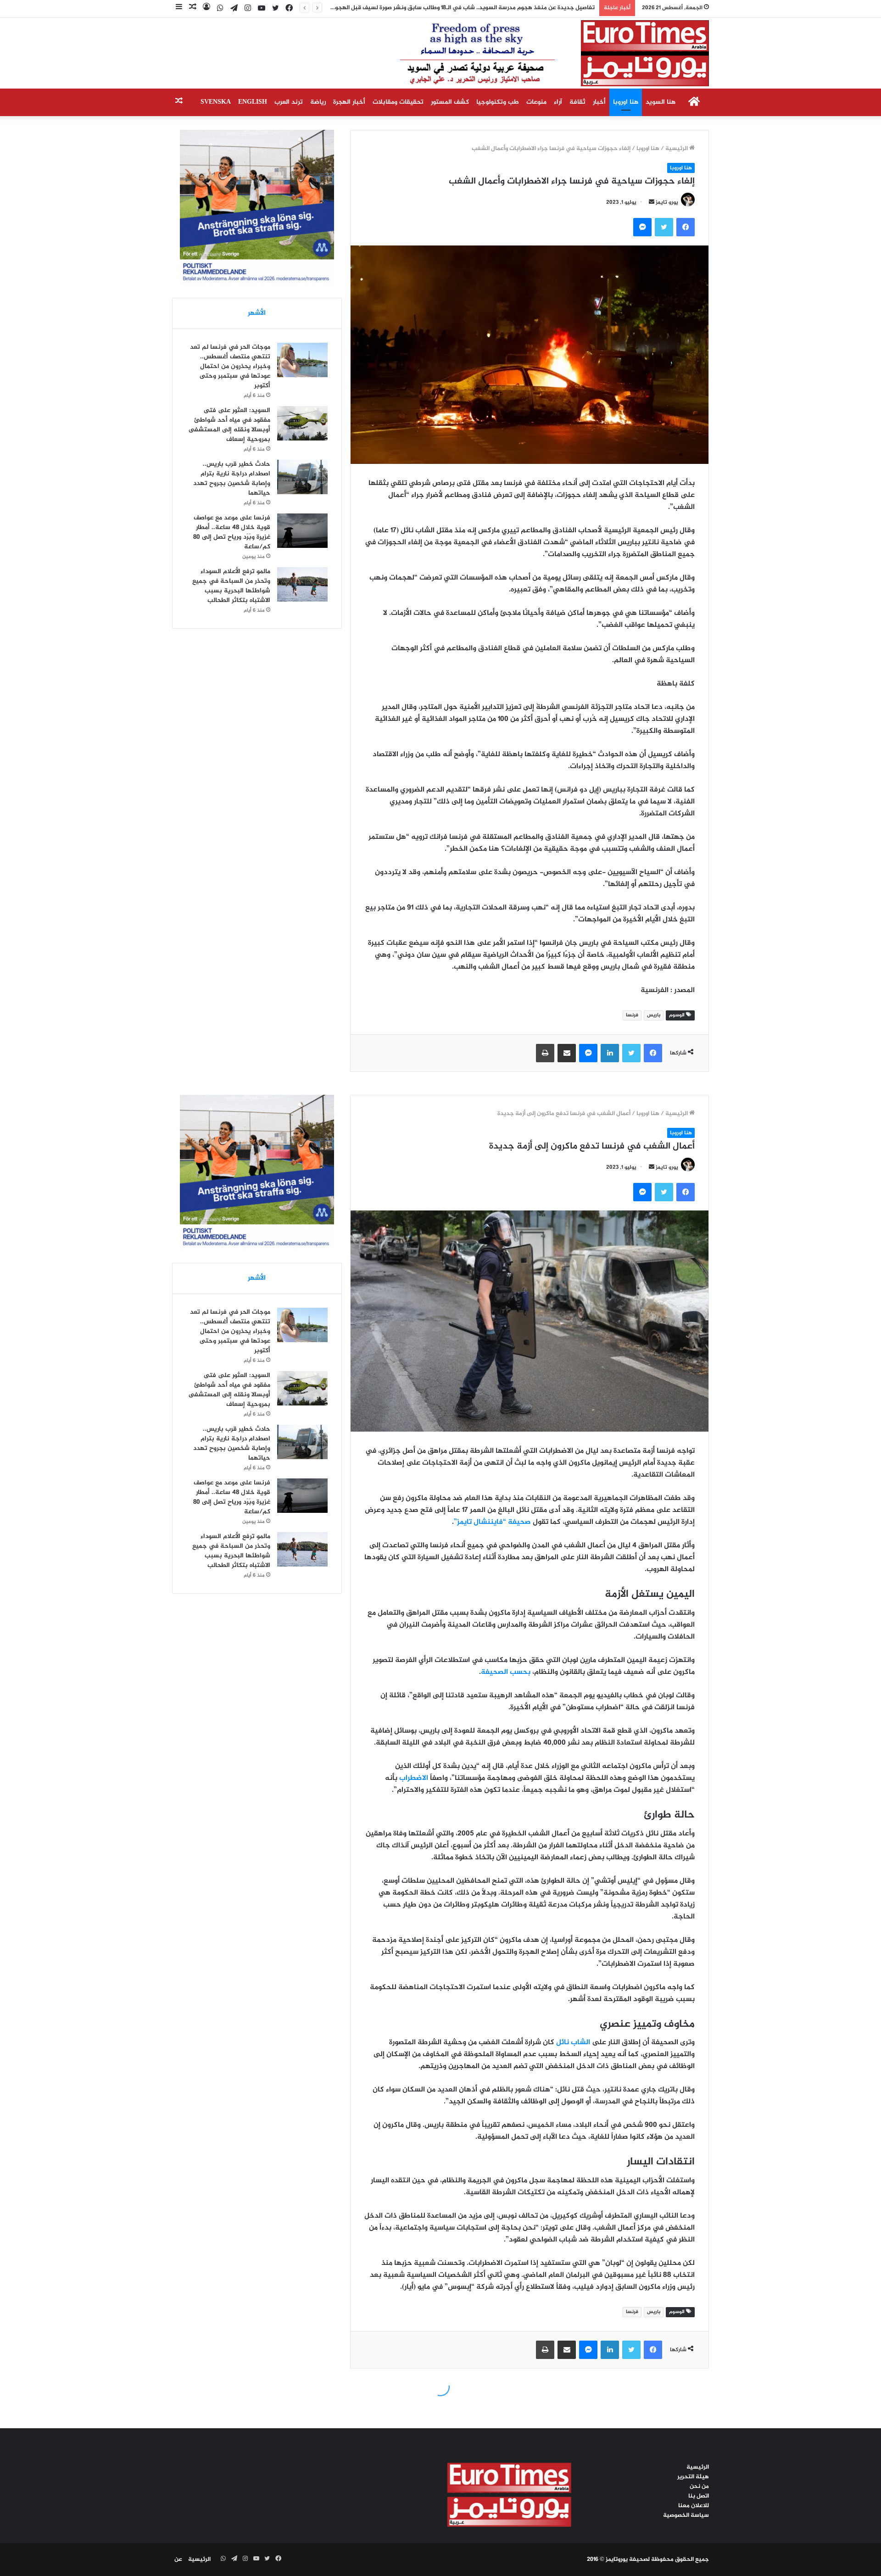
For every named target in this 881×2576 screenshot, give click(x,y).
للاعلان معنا (694, 2506)
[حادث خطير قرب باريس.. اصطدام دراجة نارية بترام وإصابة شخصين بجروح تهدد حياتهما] (302, 477)
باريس (654, 1015)
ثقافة (577, 102)
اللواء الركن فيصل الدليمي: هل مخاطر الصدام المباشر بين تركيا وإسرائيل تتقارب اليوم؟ (487, 8)
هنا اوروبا (626, 102)
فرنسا (632, 1015)
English (253, 102)
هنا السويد (661, 102)
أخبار (599, 102)
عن (178, 2559)
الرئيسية (677, 149)
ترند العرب (289, 102)
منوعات (536, 102)
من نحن (699, 2487)
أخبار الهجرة (349, 102)
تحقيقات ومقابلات (398, 102)
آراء (558, 102)
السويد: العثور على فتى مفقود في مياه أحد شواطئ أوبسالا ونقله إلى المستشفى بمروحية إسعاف (229, 425)
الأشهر (257, 313)
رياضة (318, 102)
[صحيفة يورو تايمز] (532, 53)
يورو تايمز (667, 202)
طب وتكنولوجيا (498, 102)
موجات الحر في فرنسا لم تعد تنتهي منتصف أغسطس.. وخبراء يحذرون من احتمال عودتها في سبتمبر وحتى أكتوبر (230, 366)
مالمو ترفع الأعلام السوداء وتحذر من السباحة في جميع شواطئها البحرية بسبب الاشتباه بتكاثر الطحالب (231, 586)
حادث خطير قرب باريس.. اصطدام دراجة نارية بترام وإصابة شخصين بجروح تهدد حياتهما (232, 479)
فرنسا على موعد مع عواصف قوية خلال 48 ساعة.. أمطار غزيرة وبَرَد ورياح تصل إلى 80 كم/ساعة (232, 532)
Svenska (216, 102)
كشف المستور (450, 102)
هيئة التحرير (693, 2477)
